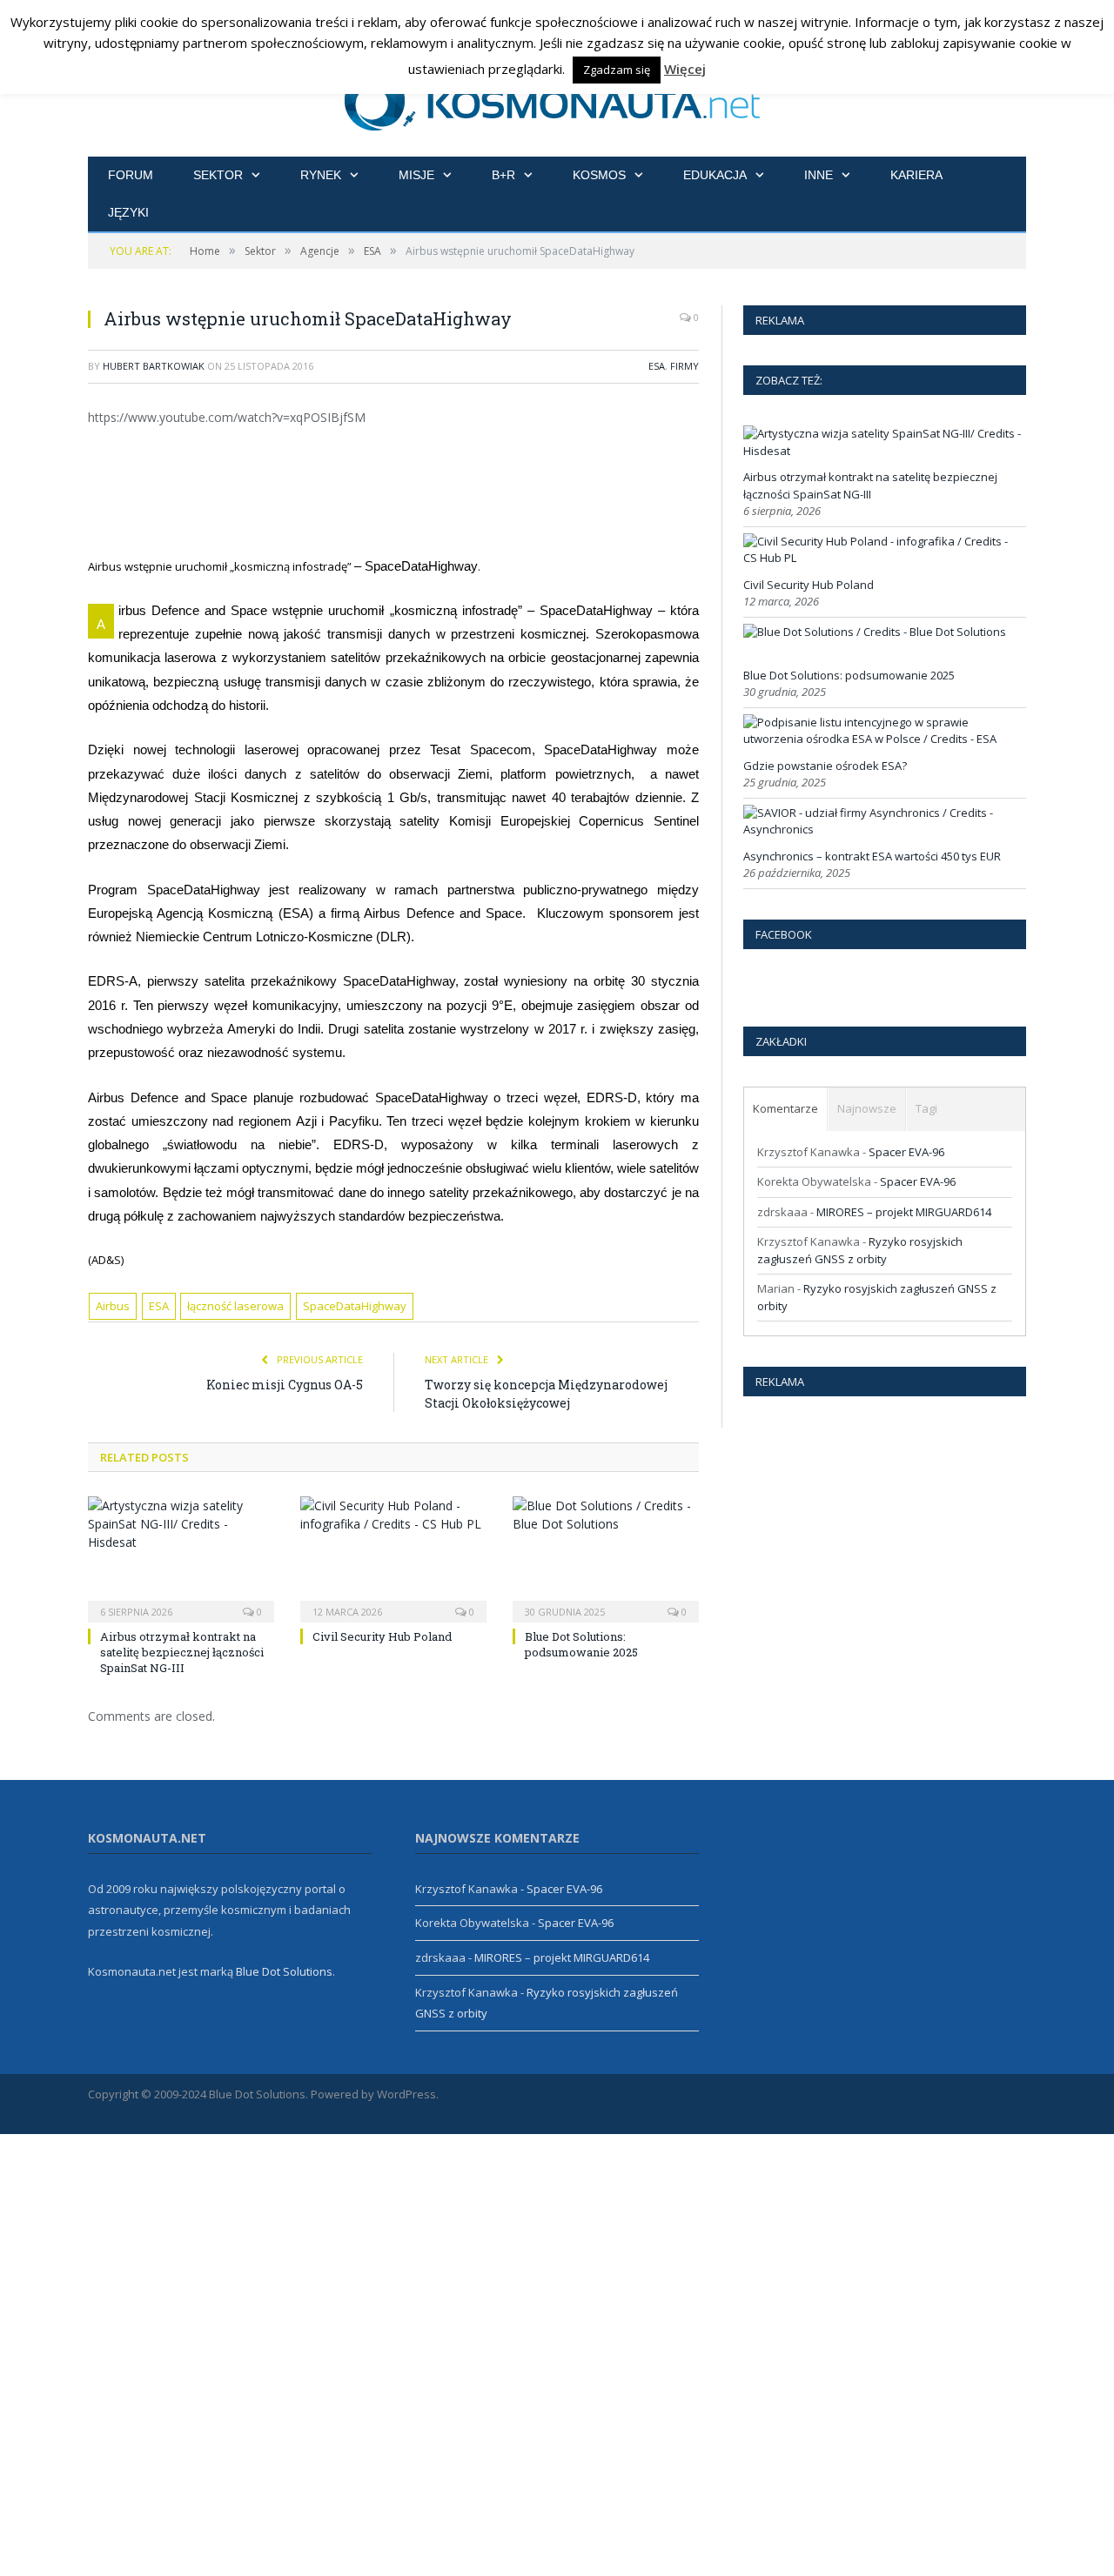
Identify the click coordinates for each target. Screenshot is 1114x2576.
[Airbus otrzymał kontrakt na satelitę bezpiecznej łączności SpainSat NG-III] (181, 1557)
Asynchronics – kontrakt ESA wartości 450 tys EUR (872, 856)
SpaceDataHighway (355, 1306)
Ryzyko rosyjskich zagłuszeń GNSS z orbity (860, 1250)
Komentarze (785, 1108)
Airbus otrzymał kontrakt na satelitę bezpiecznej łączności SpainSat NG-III (182, 1652)
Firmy (685, 366)
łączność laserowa (235, 1306)
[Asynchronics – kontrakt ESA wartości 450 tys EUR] (882, 829)
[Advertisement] (414, 489)
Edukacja (715, 175)
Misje (416, 175)
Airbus (113, 1306)
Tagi (926, 1108)
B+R (503, 175)
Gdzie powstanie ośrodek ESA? (825, 766)
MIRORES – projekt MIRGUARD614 (904, 1212)
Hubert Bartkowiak (154, 366)
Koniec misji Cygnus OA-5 (285, 1385)
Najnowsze (867, 1108)
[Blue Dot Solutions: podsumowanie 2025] (606, 1557)
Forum (131, 175)
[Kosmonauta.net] (557, 98)
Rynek (321, 175)
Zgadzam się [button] (617, 70)
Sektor (218, 175)
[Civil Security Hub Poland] (393, 1557)
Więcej (685, 69)
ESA (657, 366)
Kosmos (599, 175)
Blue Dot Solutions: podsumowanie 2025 (581, 1644)
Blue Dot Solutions (284, 1971)
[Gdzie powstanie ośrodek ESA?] (882, 739)
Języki (128, 212)
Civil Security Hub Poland (382, 1636)
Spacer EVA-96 (906, 1152)
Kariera (916, 175)
